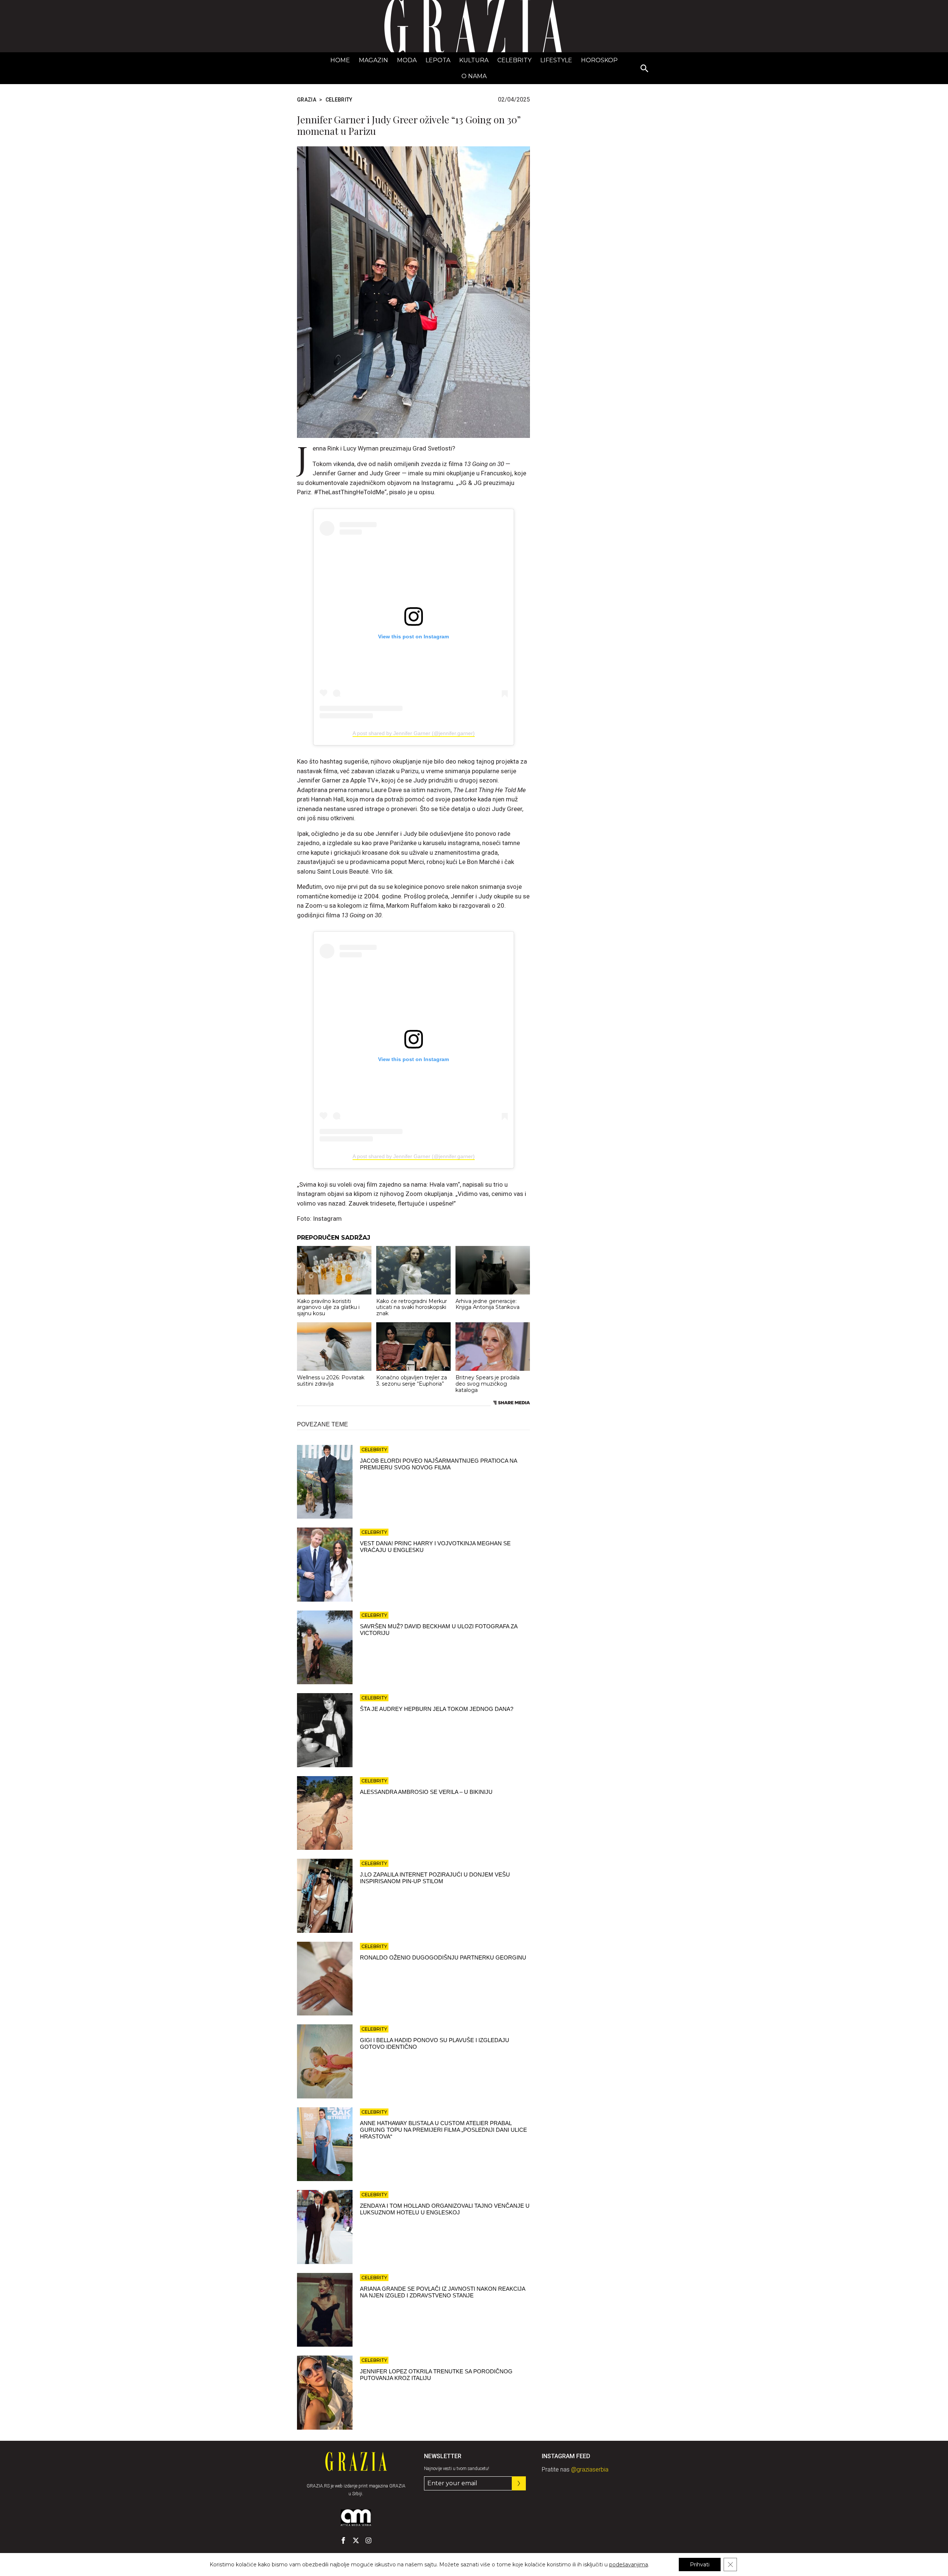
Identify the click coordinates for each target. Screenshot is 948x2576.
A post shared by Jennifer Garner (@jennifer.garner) (414, 733)
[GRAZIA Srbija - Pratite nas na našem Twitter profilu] (356, 2540)
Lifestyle (556, 60)
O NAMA (474, 76)
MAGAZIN (373, 60)
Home (340, 60)
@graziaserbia (590, 2469)
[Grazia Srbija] (474, 26)
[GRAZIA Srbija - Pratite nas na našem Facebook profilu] (343, 2540)
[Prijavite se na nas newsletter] (519, 2483)
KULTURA (474, 60)
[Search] (645, 69)
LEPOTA (438, 60)
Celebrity (514, 60)
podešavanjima (629, 2565)
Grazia (307, 100)
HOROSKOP (599, 60)
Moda (407, 60)
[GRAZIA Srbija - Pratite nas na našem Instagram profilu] (368, 2540)
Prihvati (700, 2565)
